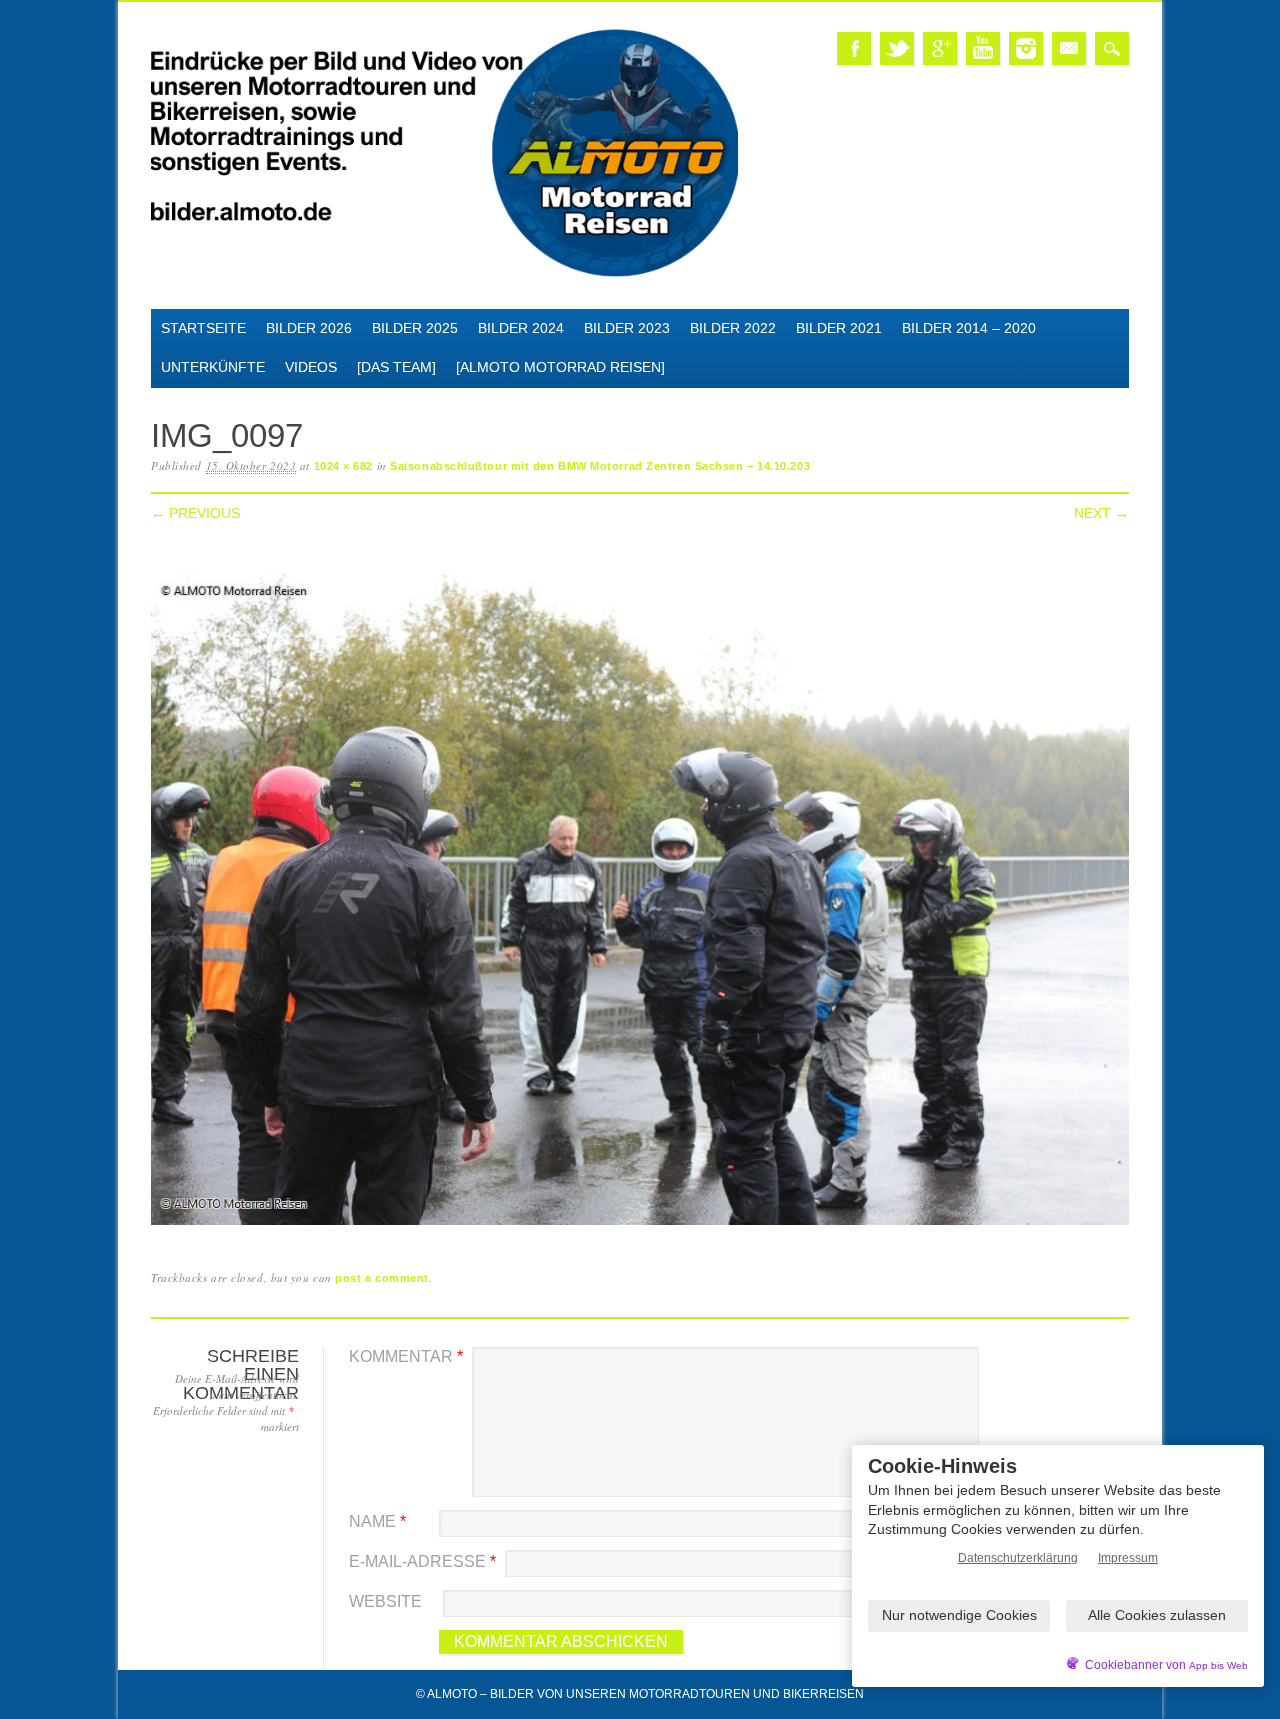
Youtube (983, 48)
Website (385, 1601)
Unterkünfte (213, 367)
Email (1069, 48)
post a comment (382, 1278)
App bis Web (1218, 1665)
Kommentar (406, 1356)
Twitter (897, 48)
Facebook (854, 48)
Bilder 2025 (415, 328)
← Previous (195, 513)
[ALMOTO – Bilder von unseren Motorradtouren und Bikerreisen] (444, 273)
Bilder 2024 (521, 328)
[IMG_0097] (640, 1225)
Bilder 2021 (839, 328)
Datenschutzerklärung (1018, 1558)
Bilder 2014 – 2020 (969, 328)
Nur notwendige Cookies (959, 1615)
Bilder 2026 (309, 328)
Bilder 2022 (733, 328)
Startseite (203, 328)
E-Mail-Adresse (422, 1561)
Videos (311, 367)
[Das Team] (396, 367)
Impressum (1128, 1558)
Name (377, 1521)
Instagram (1026, 48)
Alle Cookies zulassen (1157, 1615)
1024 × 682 (344, 466)
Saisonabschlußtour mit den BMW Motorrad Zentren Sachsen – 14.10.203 (600, 466)
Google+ (940, 48)
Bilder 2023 (627, 328)
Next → (1101, 513)
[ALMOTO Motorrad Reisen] (560, 367)
